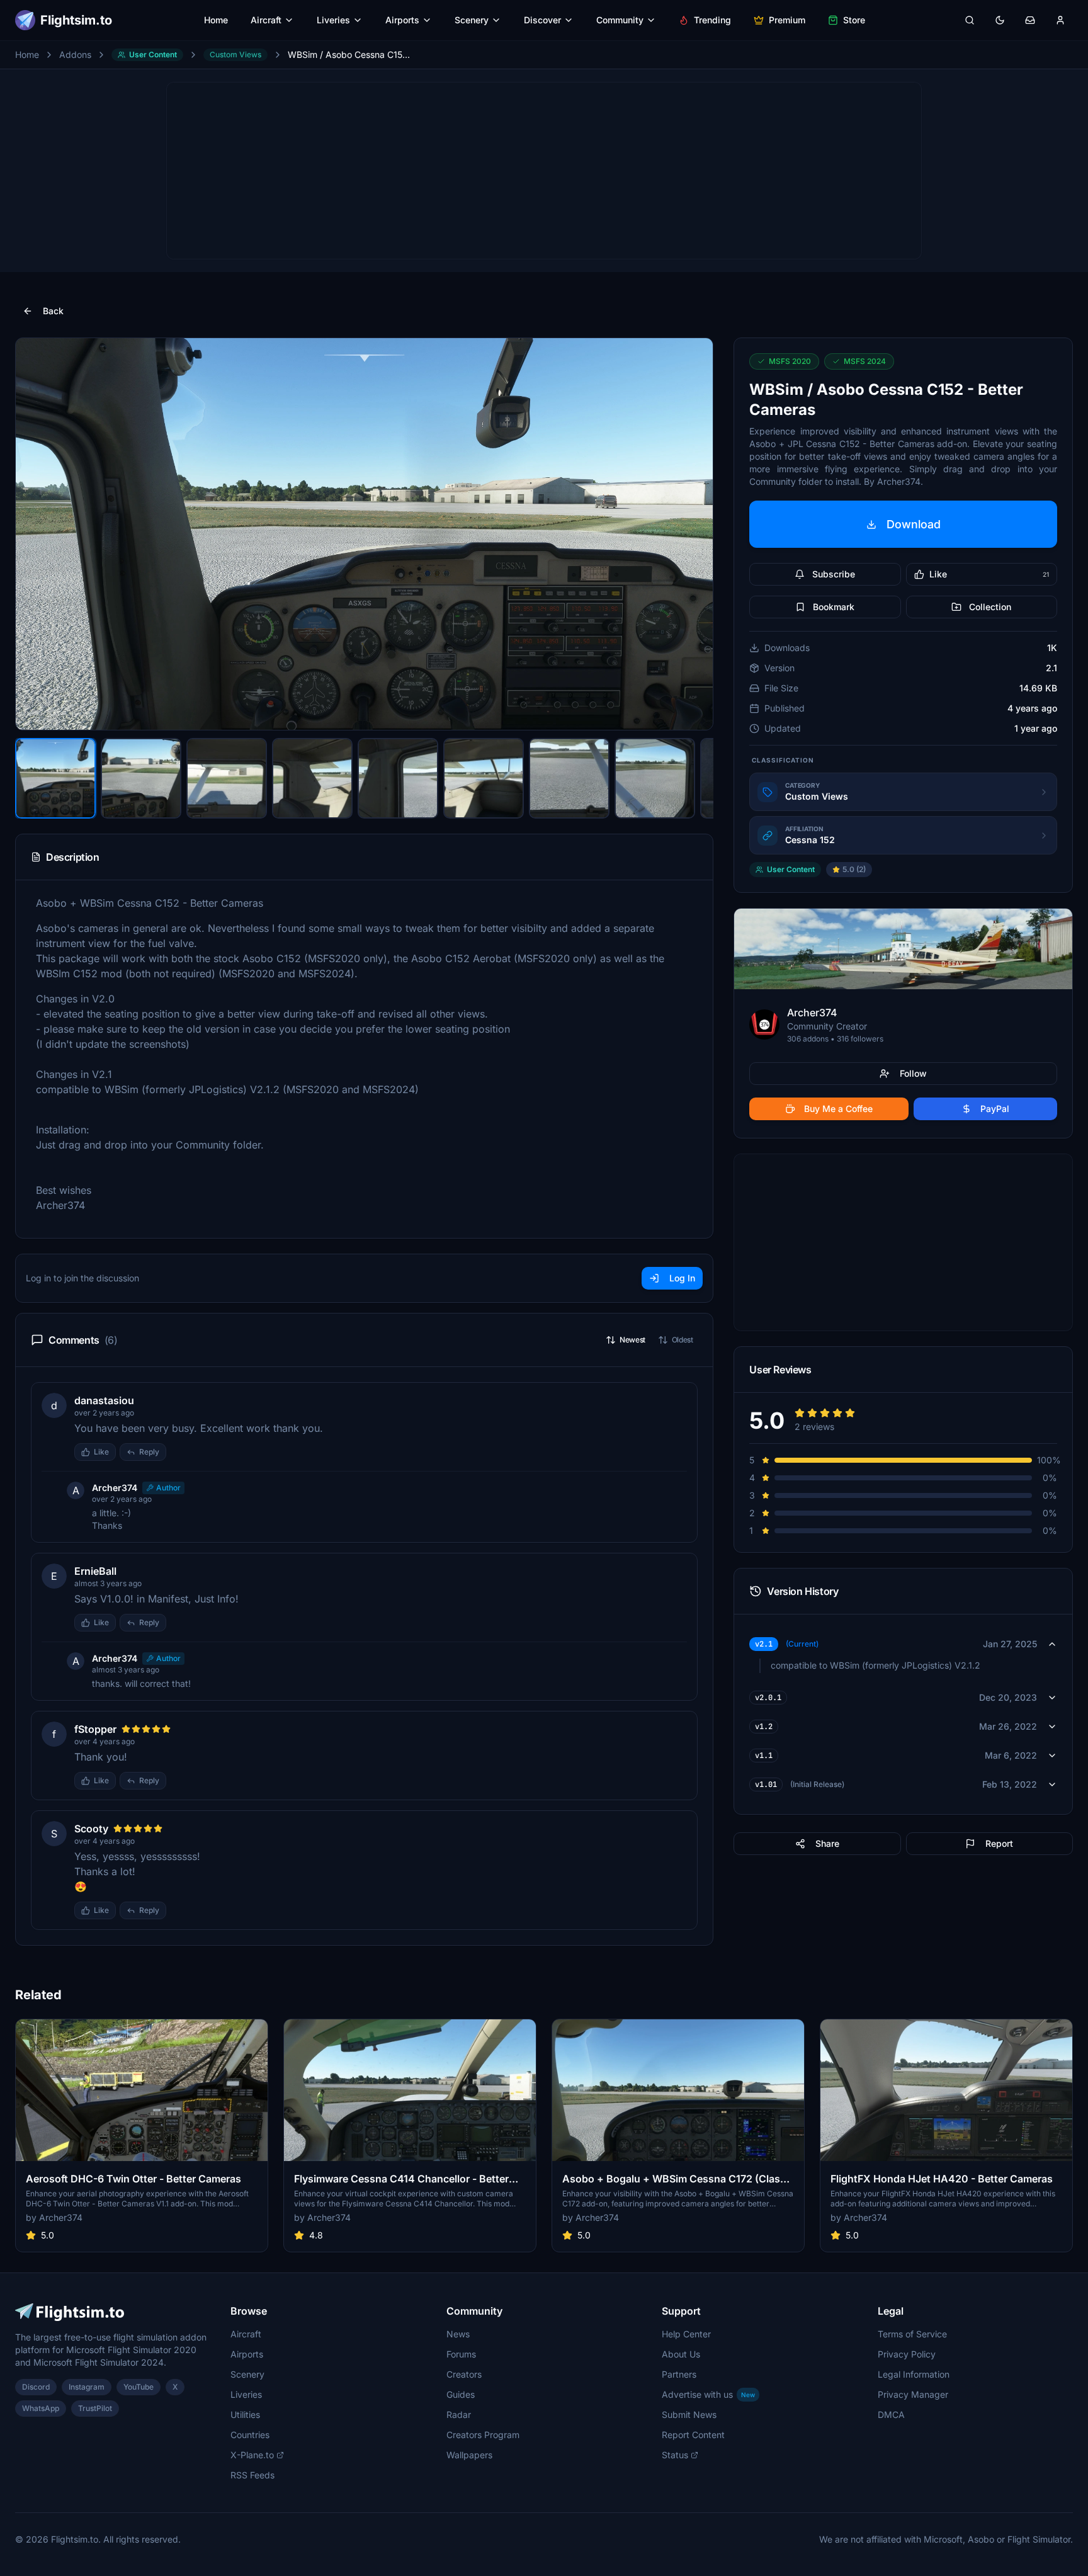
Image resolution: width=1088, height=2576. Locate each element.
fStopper (95, 1729)
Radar (459, 2414)
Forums (461, 2354)
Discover (542, 20)
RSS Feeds (252, 2475)
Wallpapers (469, 2455)
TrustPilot (95, 2408)
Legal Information (914, 2374)
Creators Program (483, 2435)
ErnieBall (95, 1571)
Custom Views (235, 54)
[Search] (970, 20)
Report (999, 1843)
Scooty (91, 1829)
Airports (402, 20)
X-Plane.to (252, 2455)
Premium (787, 20)
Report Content (693, 2435)
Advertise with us (708, 2394)
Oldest (683, 1340)
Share (827, 1843)
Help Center (686, 2334)
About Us (681, 2354)
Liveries (333, 20)
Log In (682, 1278)
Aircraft (266, 20)
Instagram (87, 2387)
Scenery (472, 20)
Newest (632, 1340)
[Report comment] (179, 1452)
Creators (464, 2374)
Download (914, 524)
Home (216, 20)
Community (620, 20)
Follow (913, 1073)
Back (53, 311)
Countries (250, 2435)
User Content (153, 54)
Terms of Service (912, 2334)
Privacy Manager (913, 2394)
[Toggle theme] (1000, 20)
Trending (712, 20)
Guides (461, 2394)
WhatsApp (41, 2408)
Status (675, 2455)
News (458, 2334)
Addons (75, 54)
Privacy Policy (907, 2354)
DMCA (891, 2414)
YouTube (139, 2387)
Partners (679, 2374)
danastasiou (104, 1400)
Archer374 (115, 1488)
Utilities (245, 2414)
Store (854, 20)
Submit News (689, 2414)
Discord (36, 2387)
